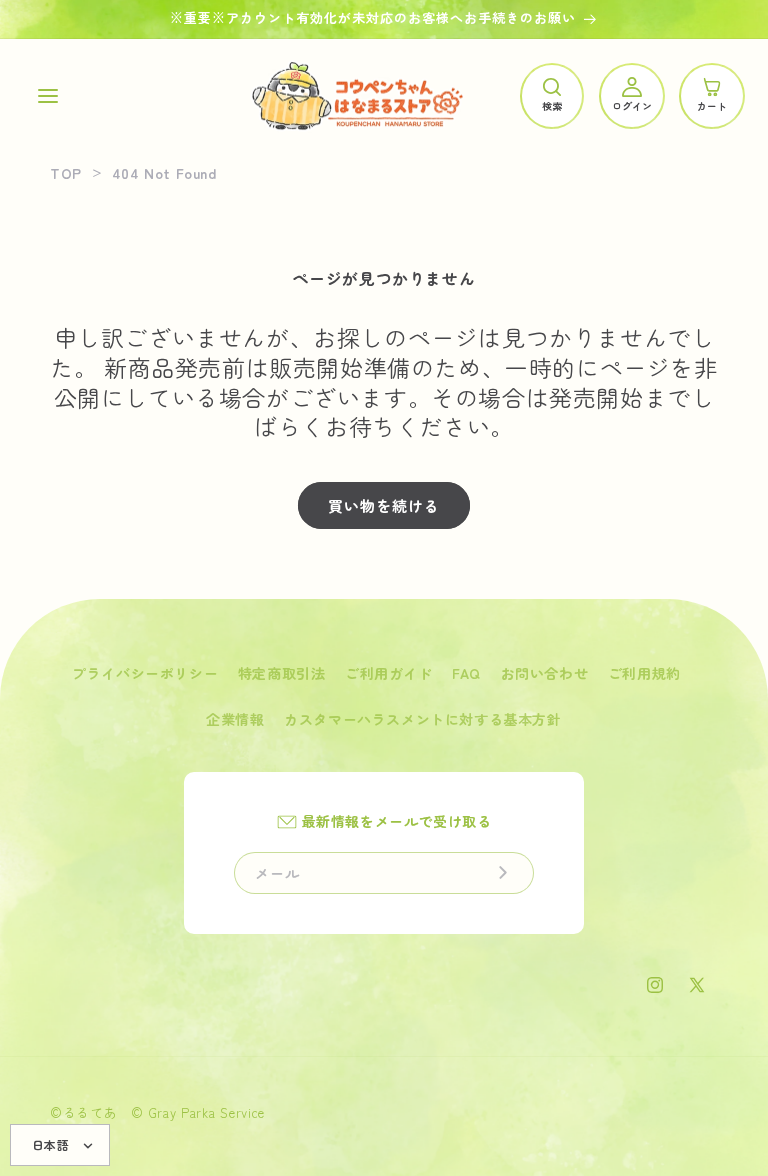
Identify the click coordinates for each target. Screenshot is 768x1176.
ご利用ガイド (389, 673)
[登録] (503, 873)
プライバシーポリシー (145, 673)
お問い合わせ (545, 673)
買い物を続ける (384, 505)
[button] (48, 95)
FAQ (466, 673)
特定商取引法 (282, 673)
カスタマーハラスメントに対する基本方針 (422, 719)
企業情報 (235, 719)
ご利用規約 (644, 673)
